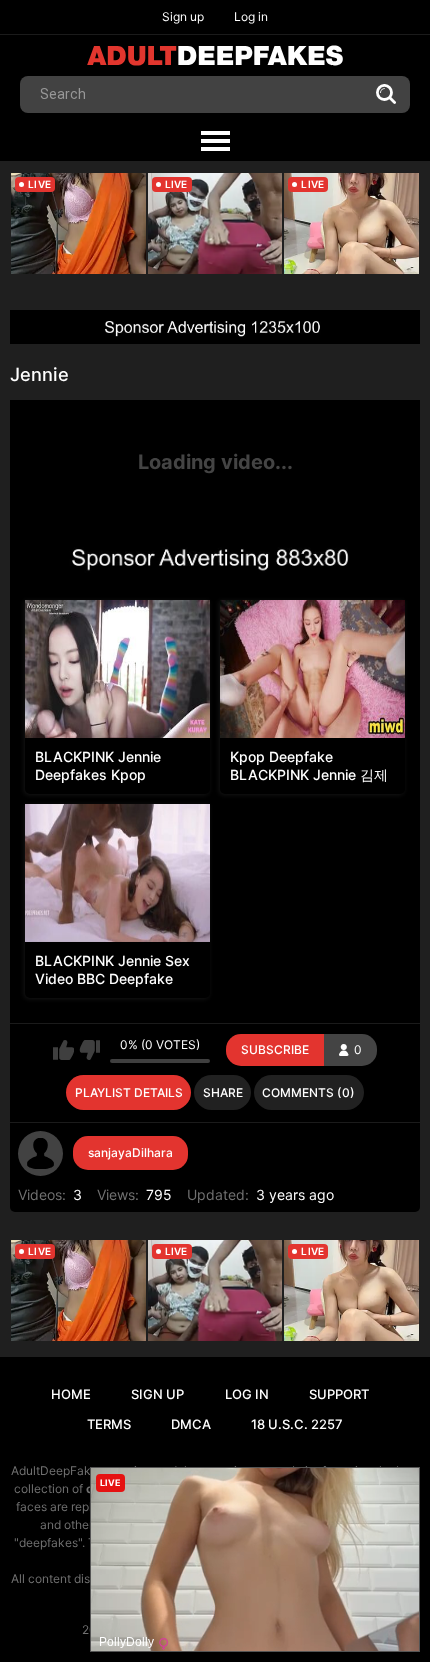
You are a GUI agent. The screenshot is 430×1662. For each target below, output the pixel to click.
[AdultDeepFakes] (215, 55)
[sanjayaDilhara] (41, 1154)
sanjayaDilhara (130, 1152)
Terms (109, 1424)
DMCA (191, 1424)
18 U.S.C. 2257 (297, 1424)
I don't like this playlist (89, 1050)
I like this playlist (63, 1050)
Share (223, 1092)
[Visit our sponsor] (215, 326)
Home (71, 1394)
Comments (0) (308, 1092)
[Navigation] (215, 142)
